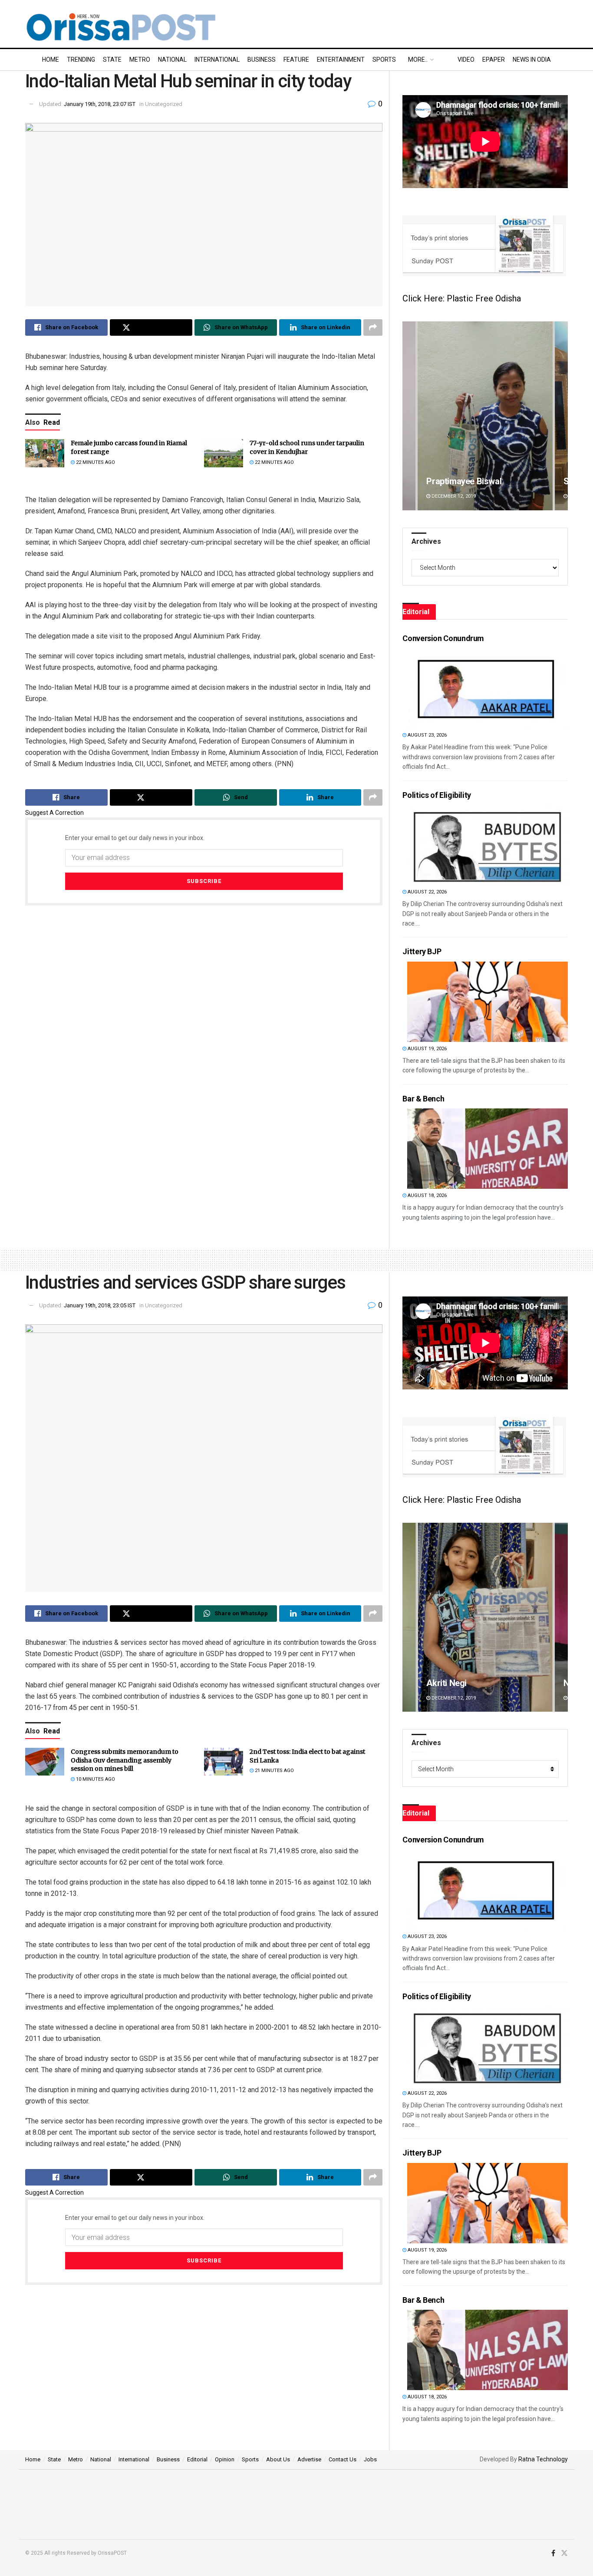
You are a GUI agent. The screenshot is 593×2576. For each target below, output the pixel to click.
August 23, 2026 (427, 735)
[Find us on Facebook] (553, 2553)
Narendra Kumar (458, 1683)
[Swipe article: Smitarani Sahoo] (485, 416)
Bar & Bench (423, 1099)
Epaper (494, 60)
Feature (296, 60)
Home (51, 60)
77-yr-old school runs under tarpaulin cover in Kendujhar (307, 447)
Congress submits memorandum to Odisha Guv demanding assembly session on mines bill (125, 1760)
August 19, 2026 (427, 1049)
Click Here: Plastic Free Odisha (462, 298)
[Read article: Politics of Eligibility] (488, 845)
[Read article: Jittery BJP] (488, 1002)
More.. (418, 60)
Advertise (309, 2459)
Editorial (197, 2459)
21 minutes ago (274, 1771)
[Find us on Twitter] (564, 2553)
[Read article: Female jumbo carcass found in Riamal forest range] (45, 453)
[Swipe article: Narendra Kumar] (485, 1617)
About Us (278, 2459)
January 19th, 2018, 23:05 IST (100, 1305)
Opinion (225, 2459)
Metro (140, 60)
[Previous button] (409, 416)
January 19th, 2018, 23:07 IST (100, 104)
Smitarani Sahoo (458, 481)
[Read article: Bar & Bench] (488, 1149)
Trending (81, 60)
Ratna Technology (543, 2459)
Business (262, 60)
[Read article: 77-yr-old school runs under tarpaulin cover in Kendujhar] (224, 453)
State (112, 60)
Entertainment (341, 60)
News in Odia (532, 60)
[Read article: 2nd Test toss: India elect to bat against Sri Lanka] (224, 1762)
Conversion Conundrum (443, 638)
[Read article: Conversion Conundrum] (488, 688)
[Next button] (561, 416)
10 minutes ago (95, 1779)
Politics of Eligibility (437, 795)
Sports (384, 60)
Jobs (370, 2459)
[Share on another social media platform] (373, 327)
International (217, 60)
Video (466, 60)
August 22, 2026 (427, 892)
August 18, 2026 (427, 1195)
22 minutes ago (95, 462)
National (172, 60)
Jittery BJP (422, 951)
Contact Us (343, 2459)
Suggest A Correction (54, 813)
